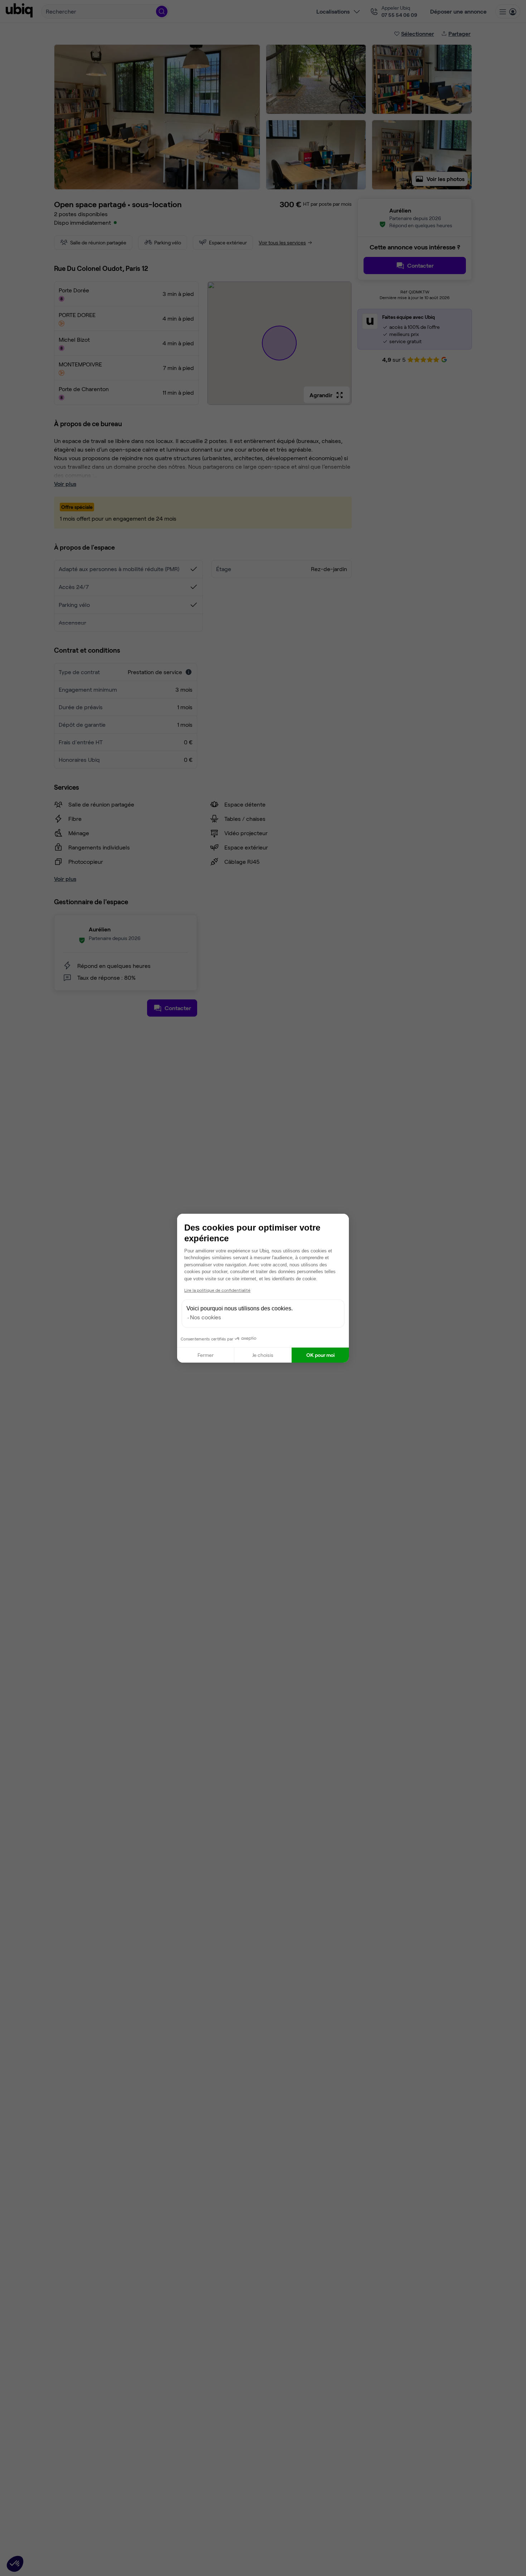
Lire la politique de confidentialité (217, 1290)
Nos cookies (206, 1317)
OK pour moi (320, 1355)
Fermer (206, 1355)
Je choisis (263, 1355)
